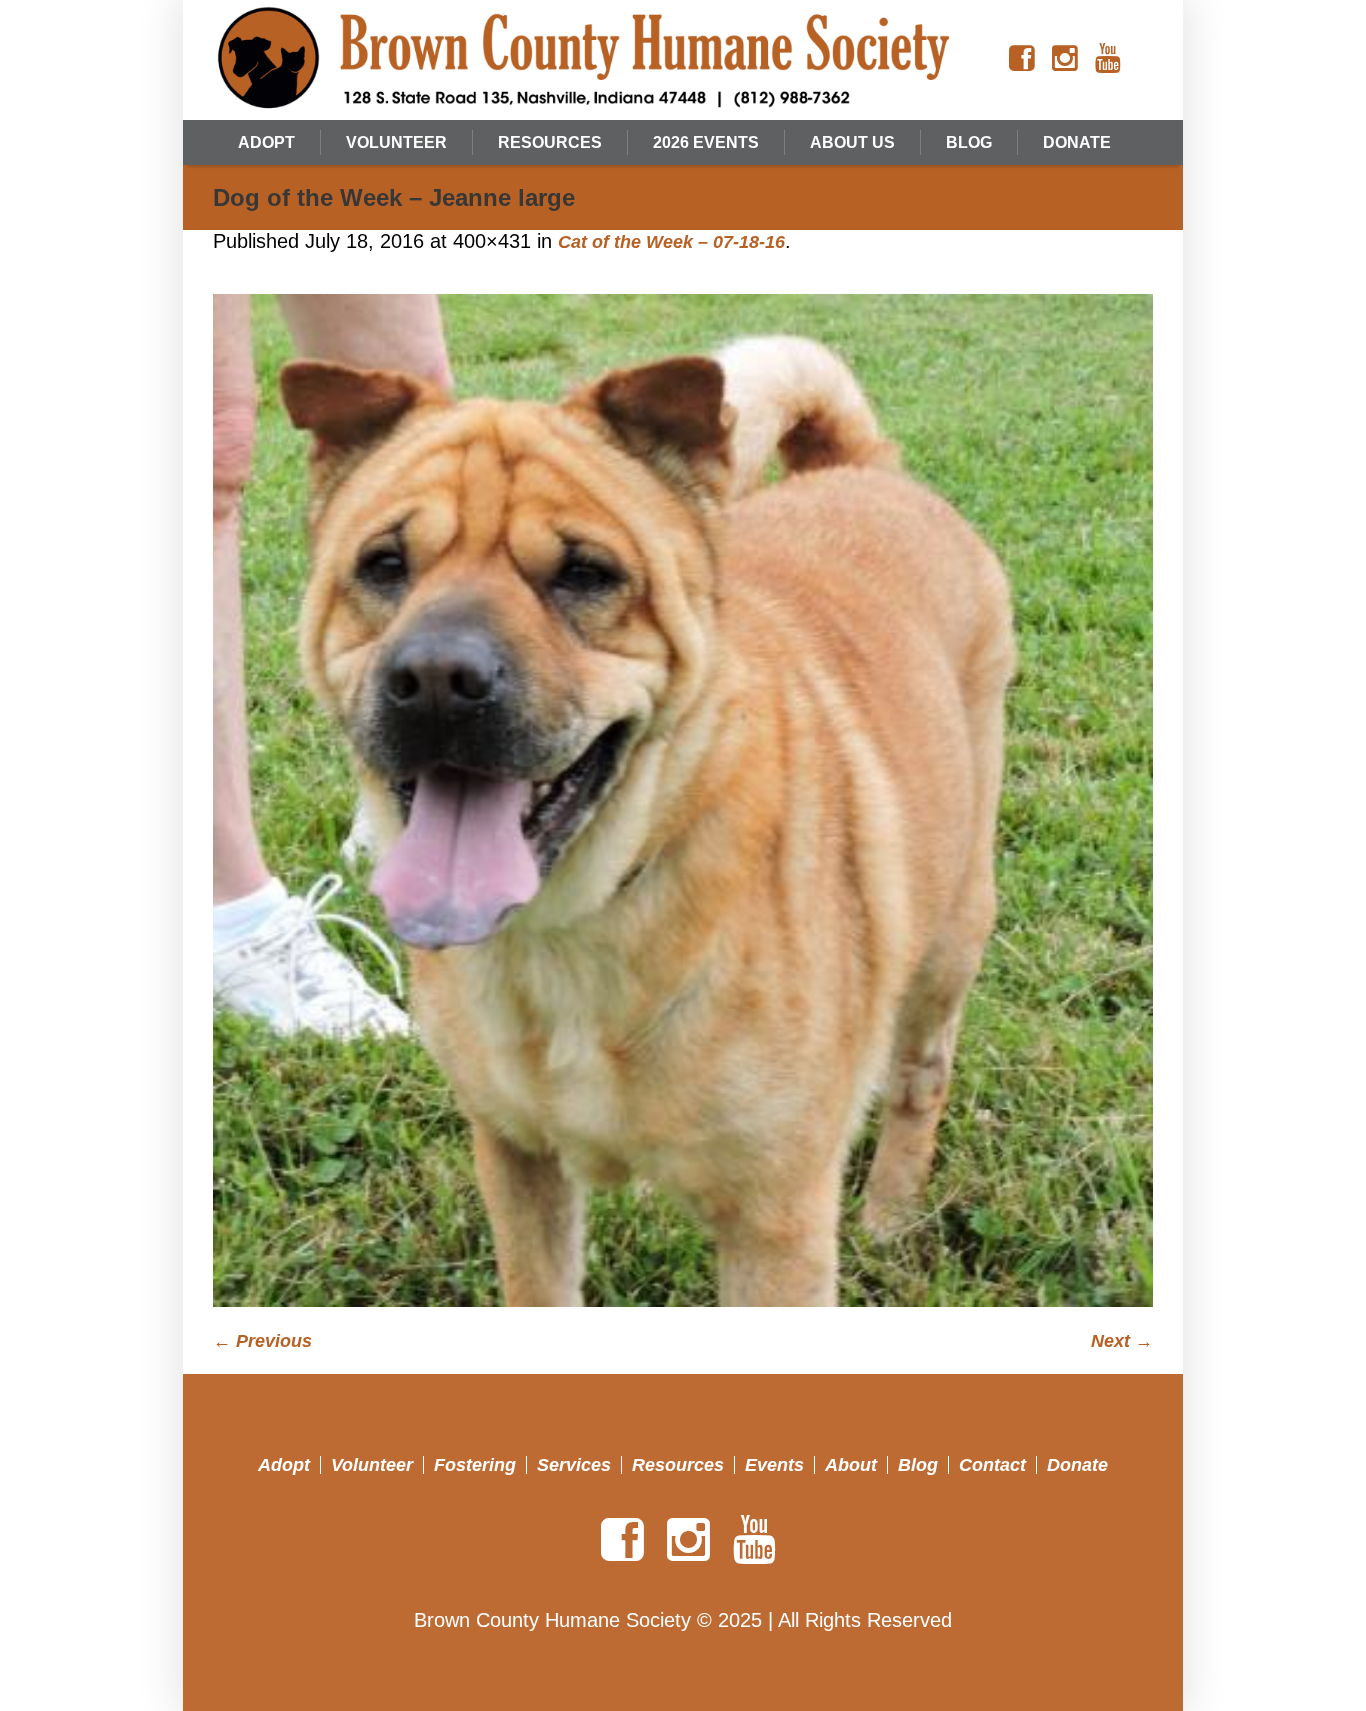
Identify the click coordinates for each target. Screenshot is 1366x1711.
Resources (678, 1465)
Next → (1122, 1341)
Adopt (284, 1465)
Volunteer (372, 1465)
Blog (918, 1465)
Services (574, 1465)
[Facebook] (1022, 59)
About (851, 1465)
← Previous (262, 1341)
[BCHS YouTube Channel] (1108, 59)
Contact (992, 1465)
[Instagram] (1065, 59)
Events (774, 1465)
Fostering (475, 1465)
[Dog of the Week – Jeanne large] (683, 800)
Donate (1077, 1465)
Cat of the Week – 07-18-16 (671, 242)
